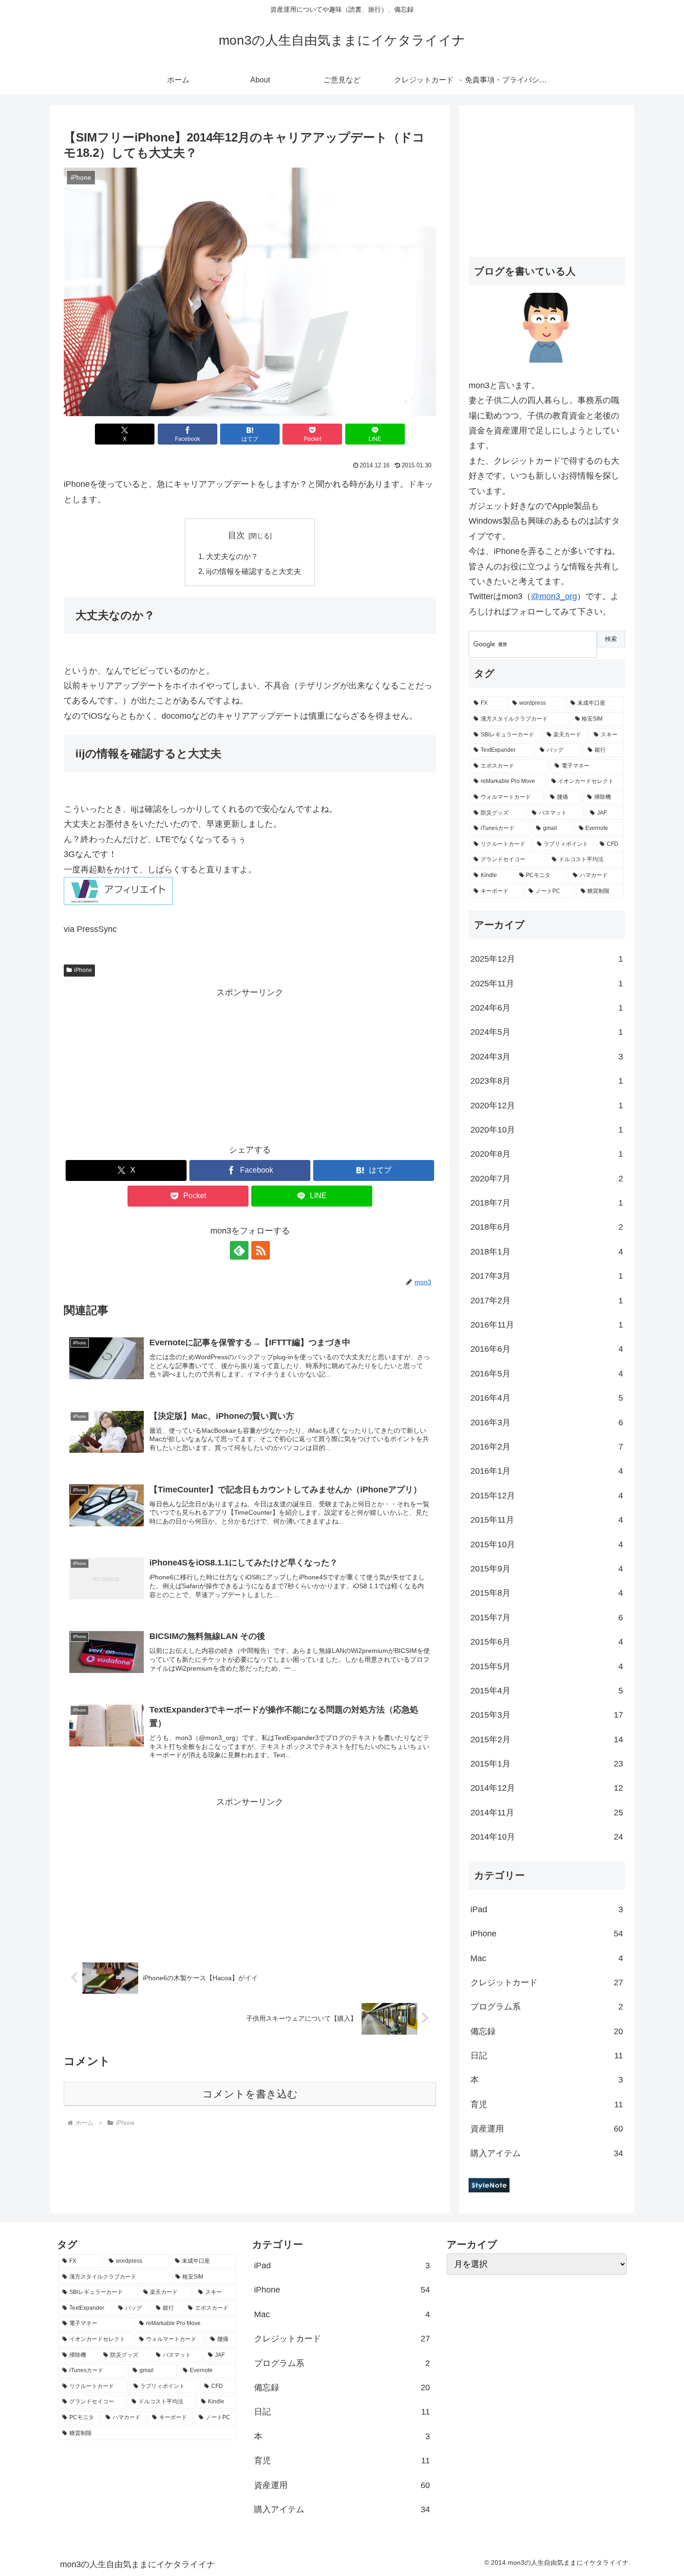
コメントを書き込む (250, 2094)
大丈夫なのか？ (232, 556)
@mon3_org (554, 596)
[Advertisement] (250, 1065)
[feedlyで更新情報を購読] (239, 1250)
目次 (236, 535)
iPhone (83, 970)
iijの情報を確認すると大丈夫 (254, 571)
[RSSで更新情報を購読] (261, 1250)
